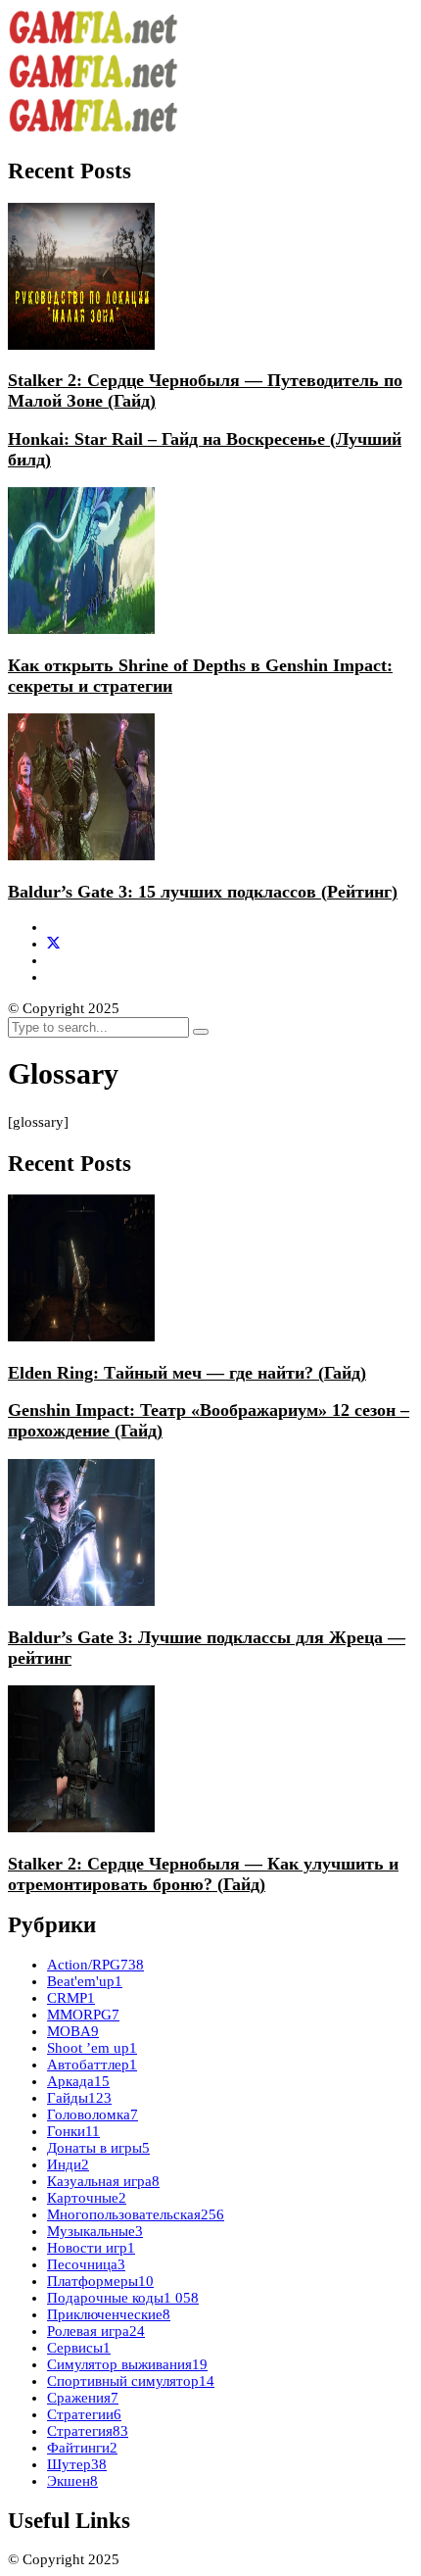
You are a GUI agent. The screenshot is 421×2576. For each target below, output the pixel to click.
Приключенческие (109, 2314)
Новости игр (91, 2248)
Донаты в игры (98, 2148)
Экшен (72, 2481)
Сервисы (79, 2348)
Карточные (87, 2198)
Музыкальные (95, 2231)
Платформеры (100, 2281)
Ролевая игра (96, 2331)
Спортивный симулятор (131, 2381)
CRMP (71, 1998)
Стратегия (88, 2431)
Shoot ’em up (92, 2048)
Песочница (86, 2264)
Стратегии (84, 2414)
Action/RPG (95, 1965)
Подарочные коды (123, 2298)
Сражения (83, 2398)
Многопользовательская (136, 2214)
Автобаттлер (92, 2065)
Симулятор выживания (127, 2364)
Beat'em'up (85, 1981)
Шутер (77, 2464)
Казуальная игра (103, 2181)
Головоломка (93, 2114)
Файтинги (82, 2448)
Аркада (78, 2081)
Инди (68, 2164)
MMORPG (83, 2015)
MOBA (73, 2031)
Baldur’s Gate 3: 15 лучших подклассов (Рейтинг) (203, 892)
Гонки (73, 2131)
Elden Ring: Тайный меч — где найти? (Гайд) (187, 1373)
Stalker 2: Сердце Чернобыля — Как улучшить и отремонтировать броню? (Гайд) (203, 1874)
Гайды (79, 2098)
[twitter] (53, 944)
